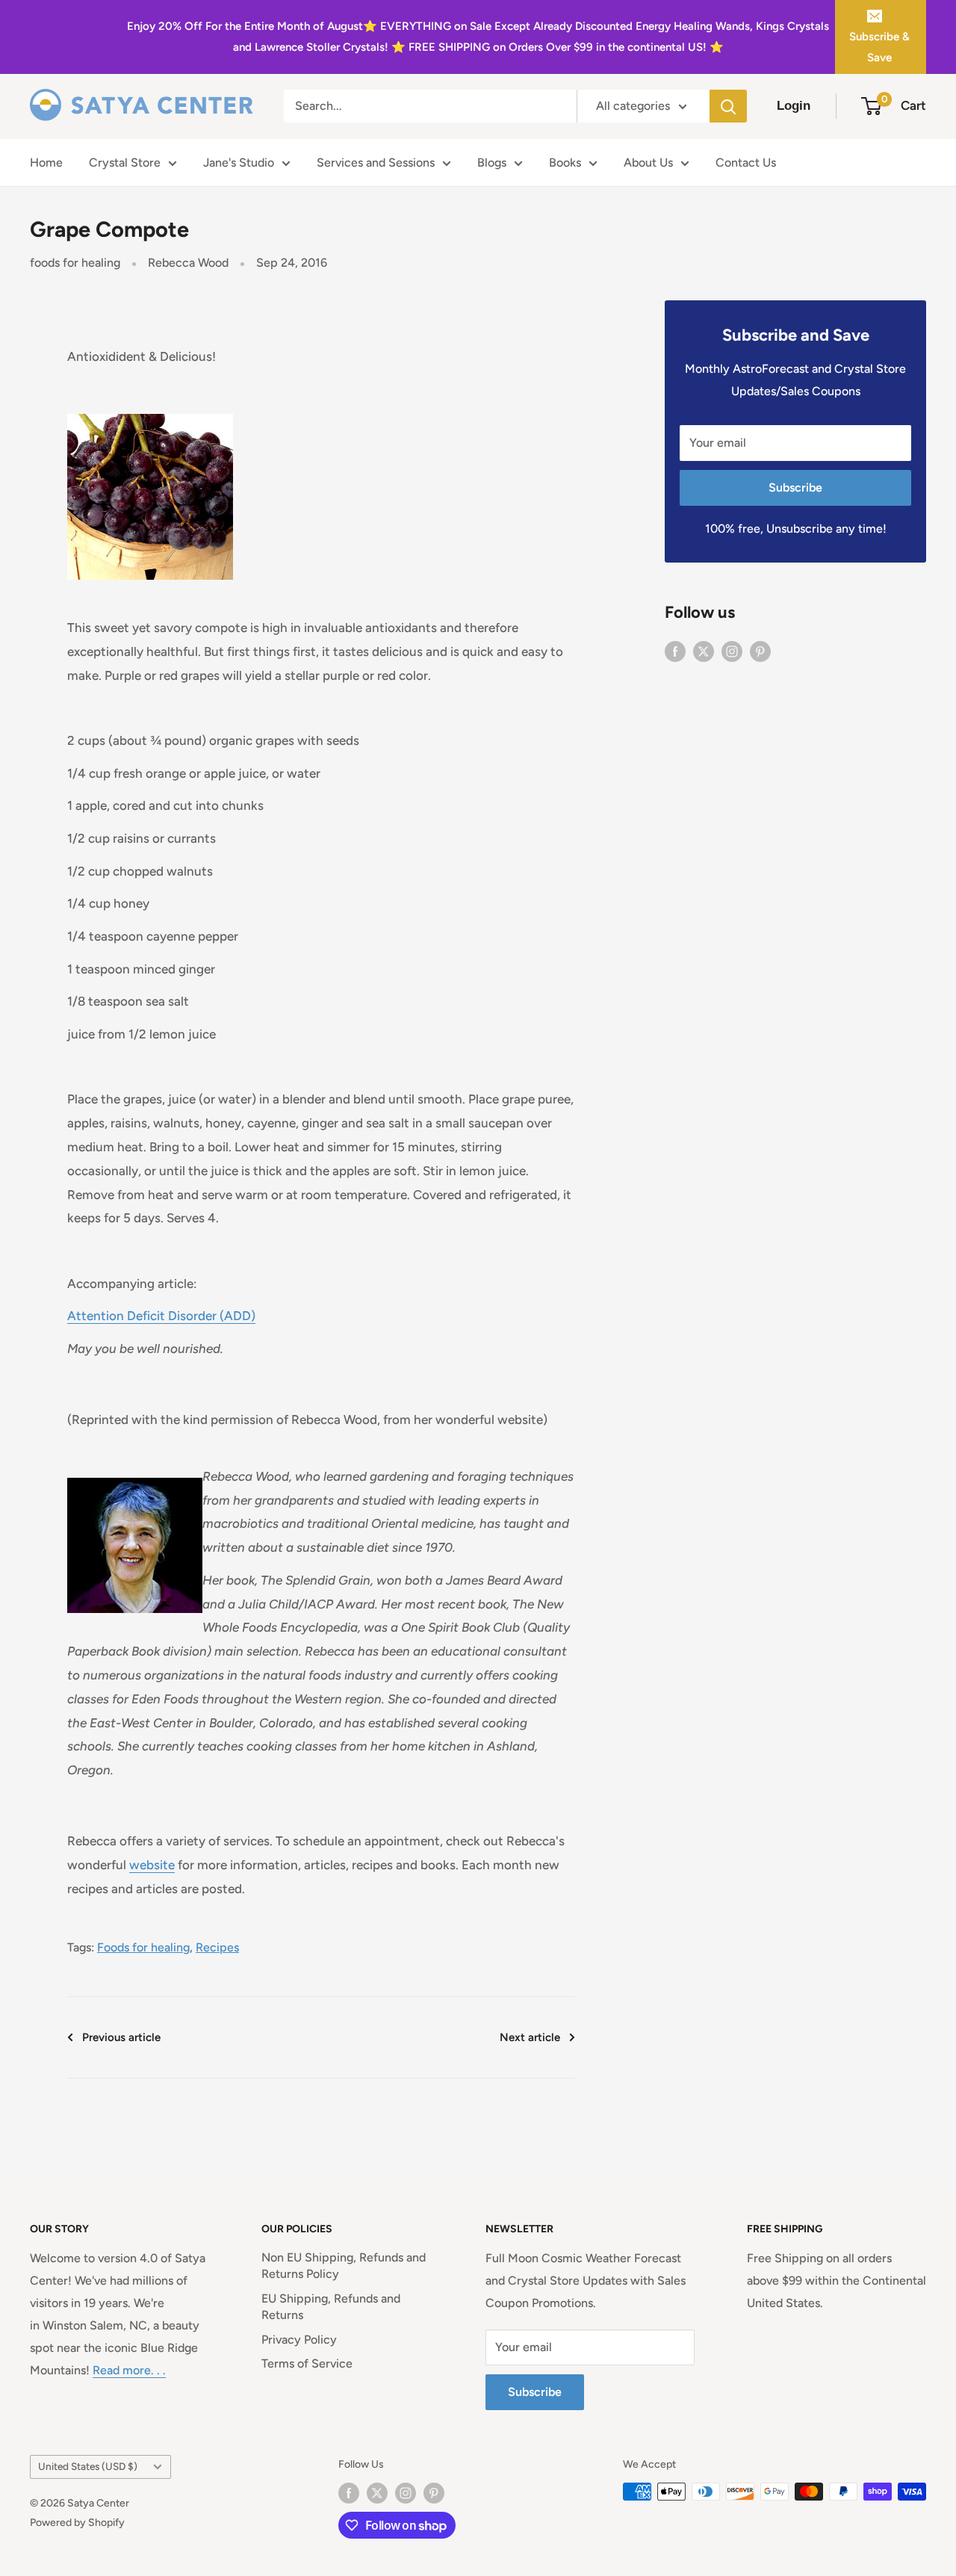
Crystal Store (125, 162)
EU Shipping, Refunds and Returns (331, 2307)
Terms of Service (307, 2363)
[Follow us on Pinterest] (760, 651)
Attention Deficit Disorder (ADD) (161, 1316)
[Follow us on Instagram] (732, 651)
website (152, 1865)
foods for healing (75, 263)
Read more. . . (129, 2370)
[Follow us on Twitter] (704, 651)
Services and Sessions (376, 162)
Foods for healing (143, 1947)
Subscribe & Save (879, 47)
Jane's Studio (239, 162)
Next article (530, 2037)
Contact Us (746, 162)
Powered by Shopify (77, 2523)
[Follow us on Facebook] (675, 651)
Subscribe (795, 487)
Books (565, 162)
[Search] (728, 106)
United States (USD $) (88, 2466)
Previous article (121, 2037)
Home (46, 162)
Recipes (217, 1947)
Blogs (492, 162)
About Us (648, 162)
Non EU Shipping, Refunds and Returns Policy (344, 2266)
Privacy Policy (299, 2340)
